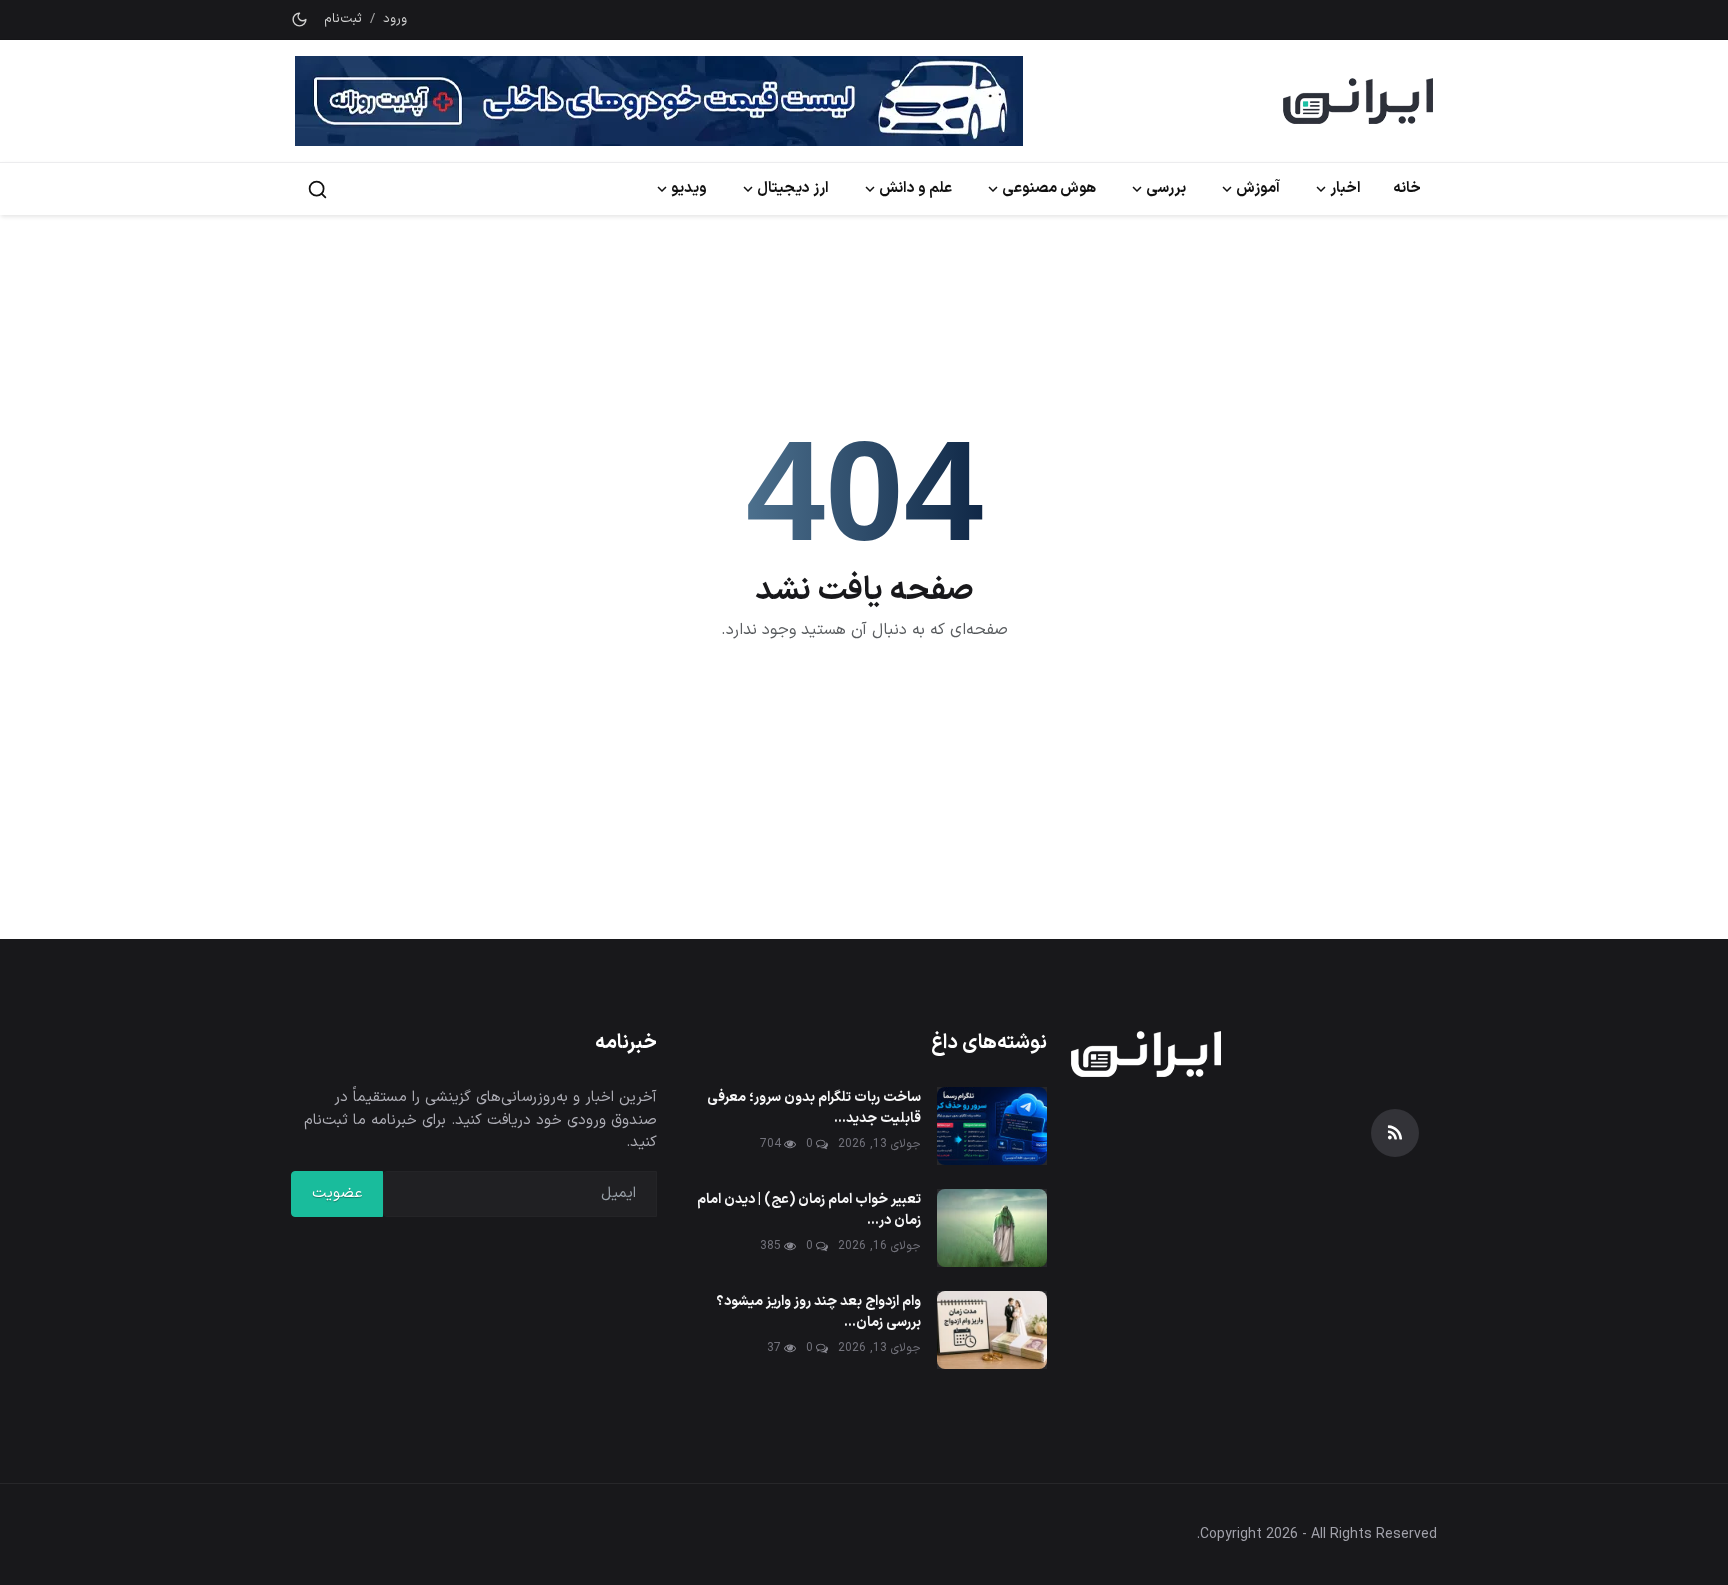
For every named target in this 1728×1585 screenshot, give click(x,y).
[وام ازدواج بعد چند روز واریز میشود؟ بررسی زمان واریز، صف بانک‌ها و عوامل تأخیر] (992, 1330)
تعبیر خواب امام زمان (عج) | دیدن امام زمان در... (809, 1210)
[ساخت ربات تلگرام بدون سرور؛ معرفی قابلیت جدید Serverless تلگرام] (992, 1126)
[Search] (317, 189)
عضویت (337, 1193)
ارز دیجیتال (793, 188)
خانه (1407, 188)
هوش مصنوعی (1049, 188)
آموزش (1258, 188)
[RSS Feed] (1395, 1133)
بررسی (1166, 188)
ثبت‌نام (343, 19)
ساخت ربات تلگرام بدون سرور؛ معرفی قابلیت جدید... (814, 1108)
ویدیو (689, 188)
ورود (395, 19)
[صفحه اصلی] (1358, 101)
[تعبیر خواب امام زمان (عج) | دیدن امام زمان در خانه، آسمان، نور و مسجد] (992, 1228)
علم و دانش (915, 188)
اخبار (1345, 188)
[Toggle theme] (299, 19)
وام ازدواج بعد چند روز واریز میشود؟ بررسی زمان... (818, 1312)
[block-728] (659, 101)
